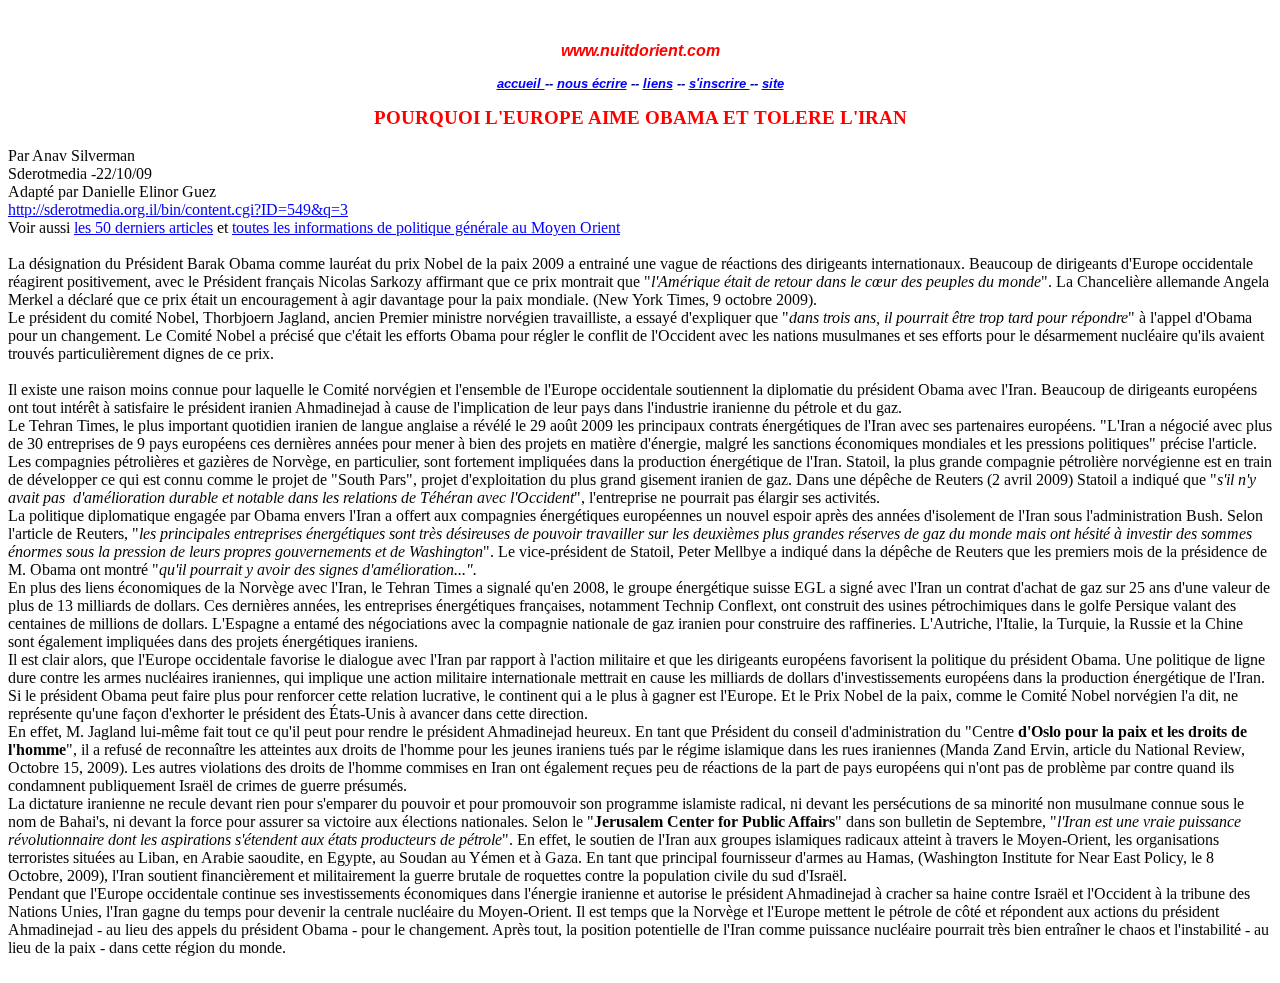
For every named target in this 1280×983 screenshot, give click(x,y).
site (773, 83)
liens (658, 83)
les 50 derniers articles (143, 227)
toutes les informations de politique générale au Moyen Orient (426, 227)
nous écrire (592, 83)
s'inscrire (719, 83)
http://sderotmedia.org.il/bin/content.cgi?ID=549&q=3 (178, 209)
